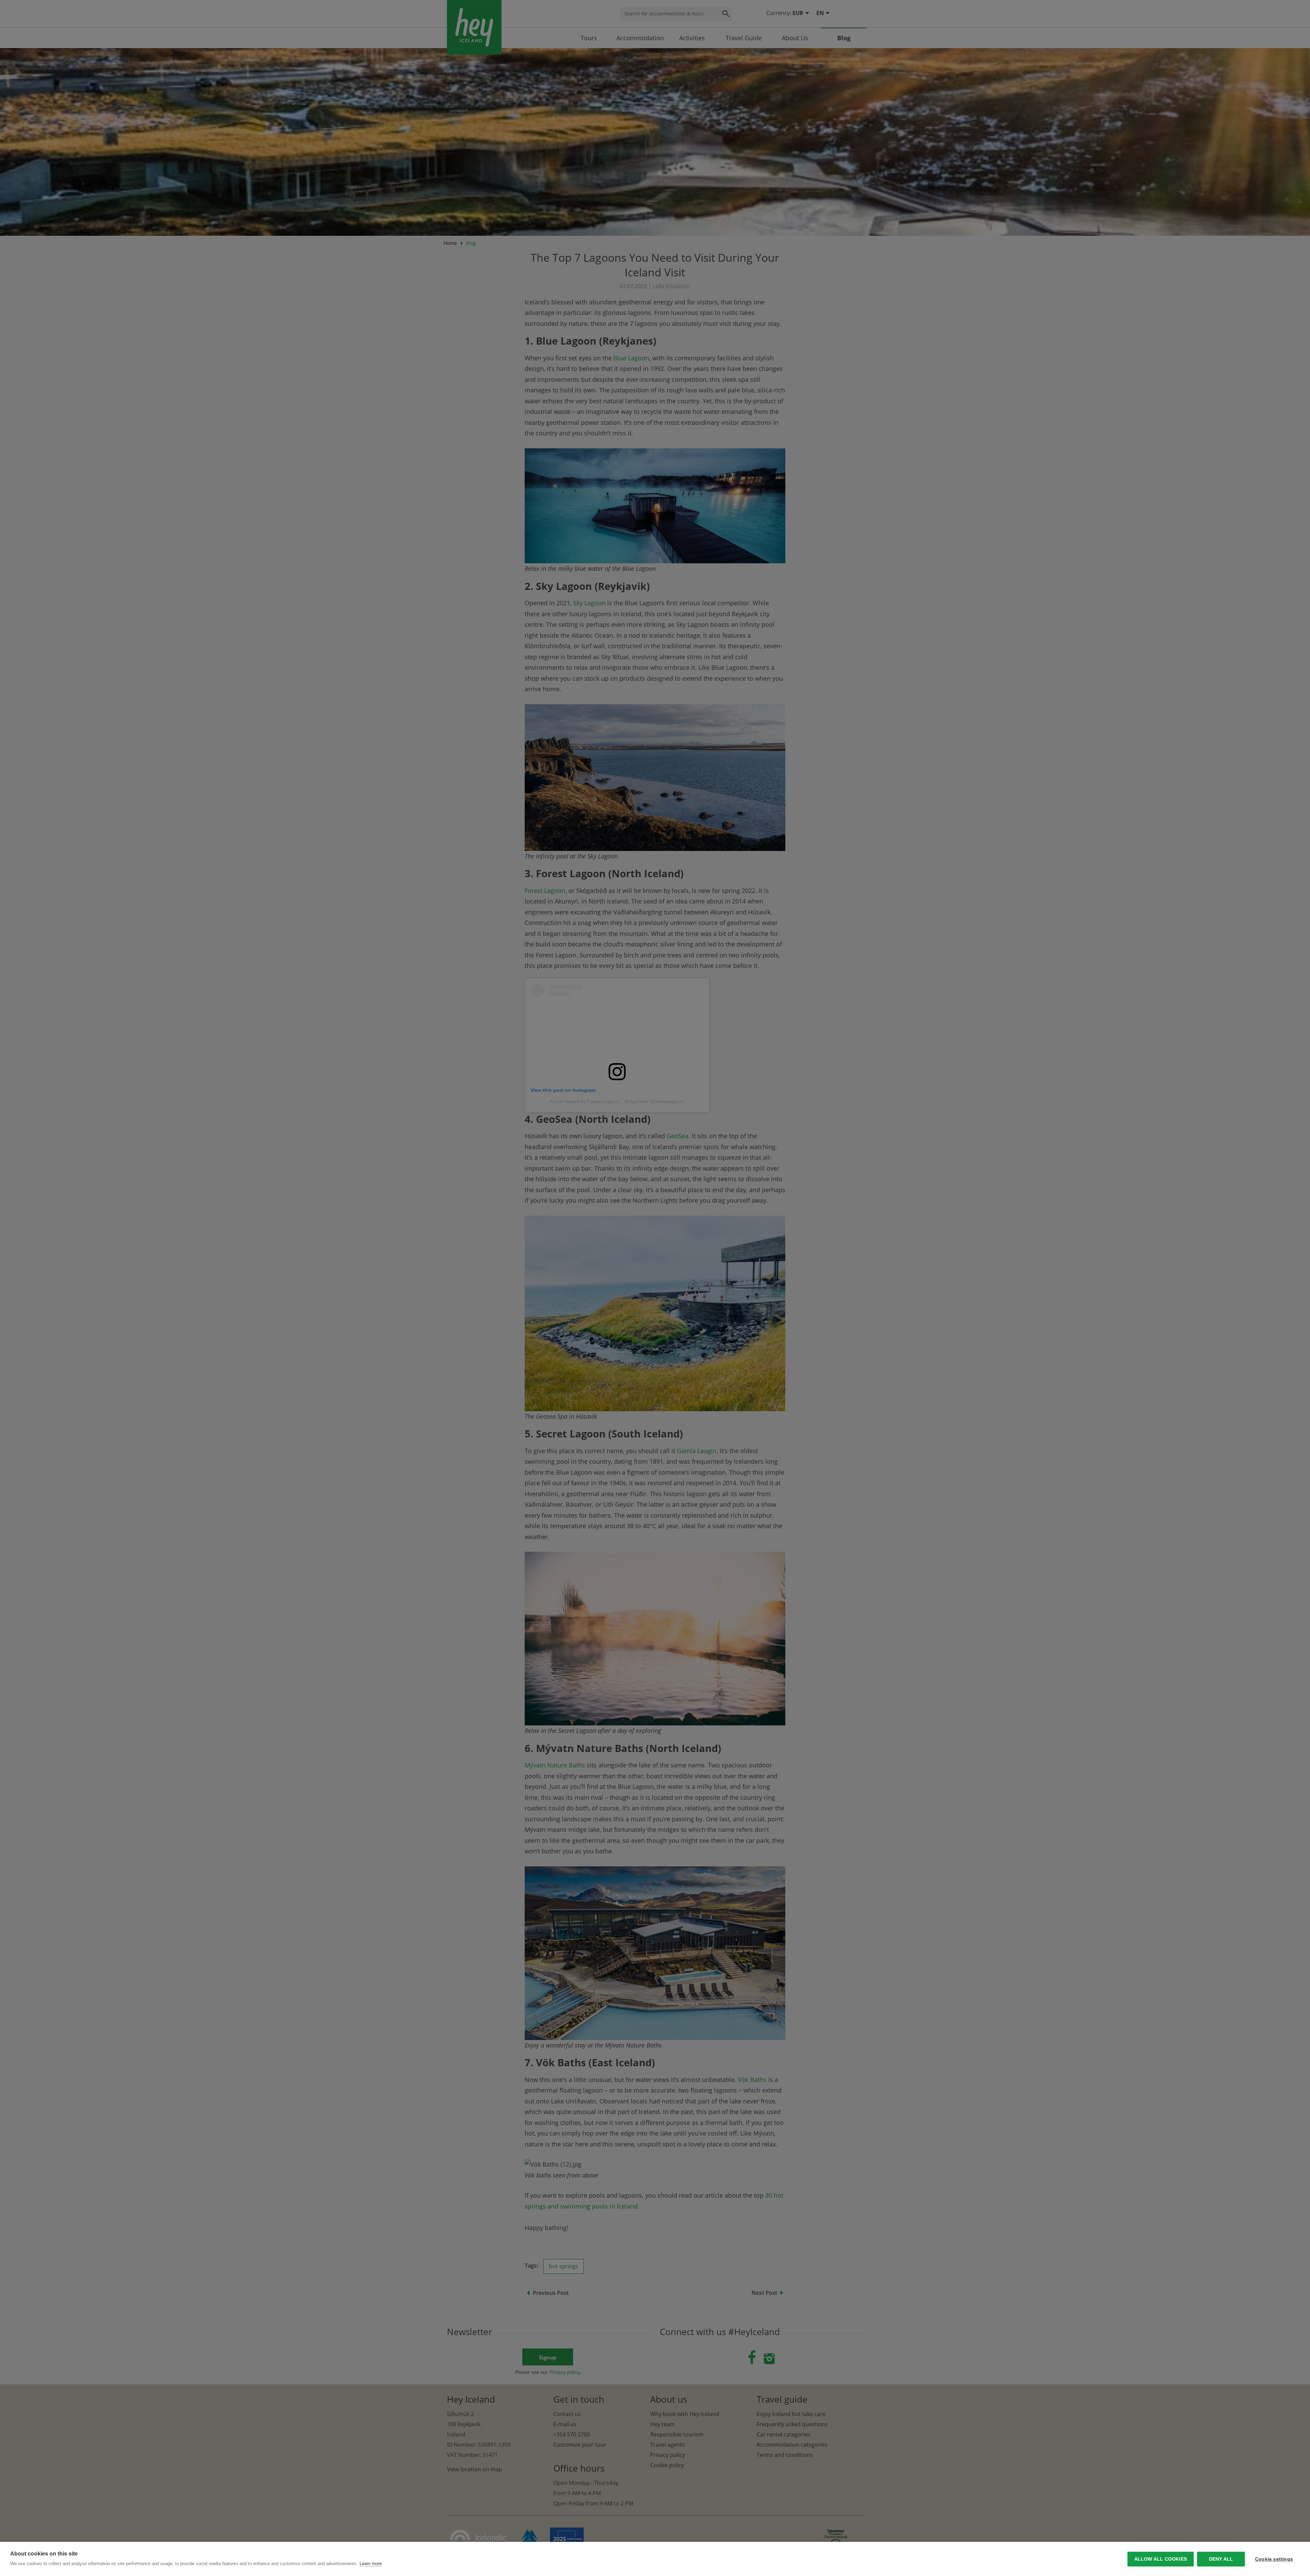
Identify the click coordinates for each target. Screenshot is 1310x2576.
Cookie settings (1274, 2559)
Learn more (371, 2564)
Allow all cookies (1161, 2559)
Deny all (1221, 2559)
